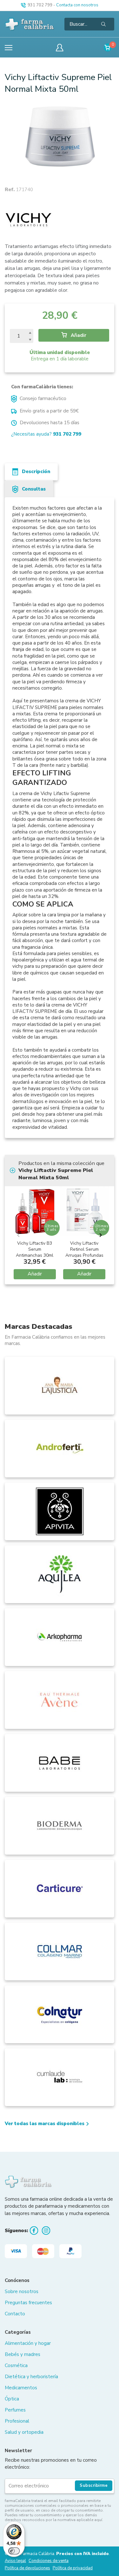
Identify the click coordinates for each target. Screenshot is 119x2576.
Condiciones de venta (49, 2561)
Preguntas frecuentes (28, 2303)
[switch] (14, 2551)
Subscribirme (94, 2486)
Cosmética (16, 2365)
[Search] (103, 24)
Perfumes (15, 2410)
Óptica (12, 2399)
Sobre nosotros (22, 2292)
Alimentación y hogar (28, 2343)
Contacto (15, 2314)
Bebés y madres (23, 2354)
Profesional (17, 2421)
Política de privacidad (73, 2568)
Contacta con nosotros (77, 5)
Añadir (78, 335)
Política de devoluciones (27, 2568)
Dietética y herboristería (31, 2377)
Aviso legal (15, 2561)
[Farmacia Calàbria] (30, 24)
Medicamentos (21, 2388)
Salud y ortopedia (24, 2432)
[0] (108, 47)
